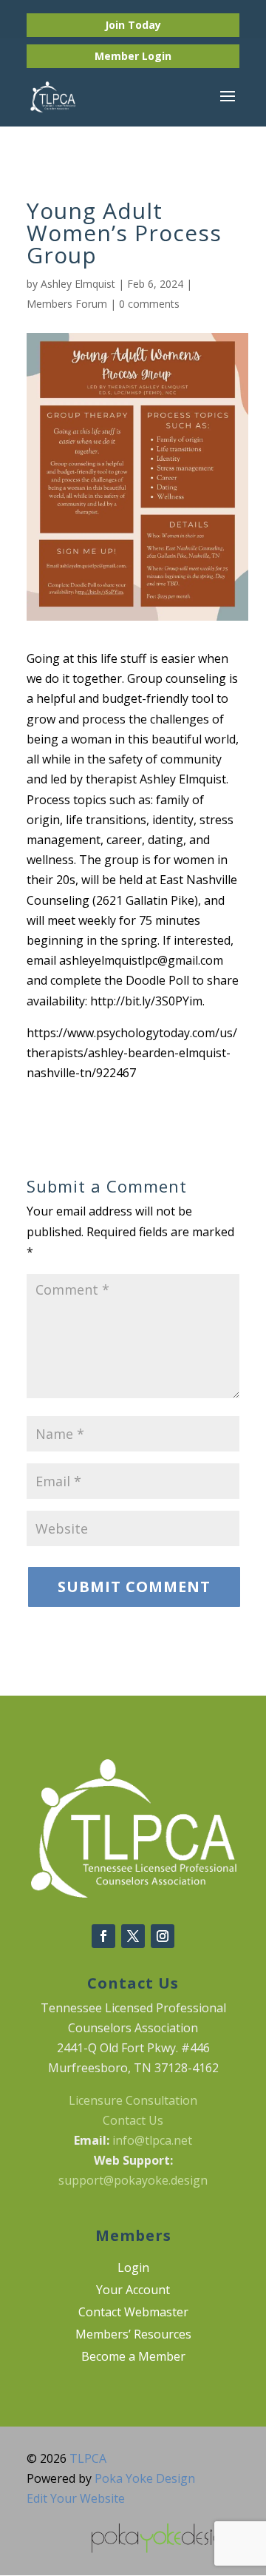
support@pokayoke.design (133, 2180)
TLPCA (88, 2458)
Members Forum (67, 304)
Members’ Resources (133, 2336)
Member (118, 56)
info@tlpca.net (152, 2140)
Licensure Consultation (133, 2100)
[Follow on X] (133, 1936)
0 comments (149, 304)
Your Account (133, 2291)
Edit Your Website (76, 2498)
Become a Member (133, 2358)
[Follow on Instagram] (163, 1936)
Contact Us (133, 2120)
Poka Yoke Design (145, 2478)
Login (157, 56)
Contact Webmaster (133, 2313)
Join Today (133, 25)
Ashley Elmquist (78, 284)
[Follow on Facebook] (103, 1936)
